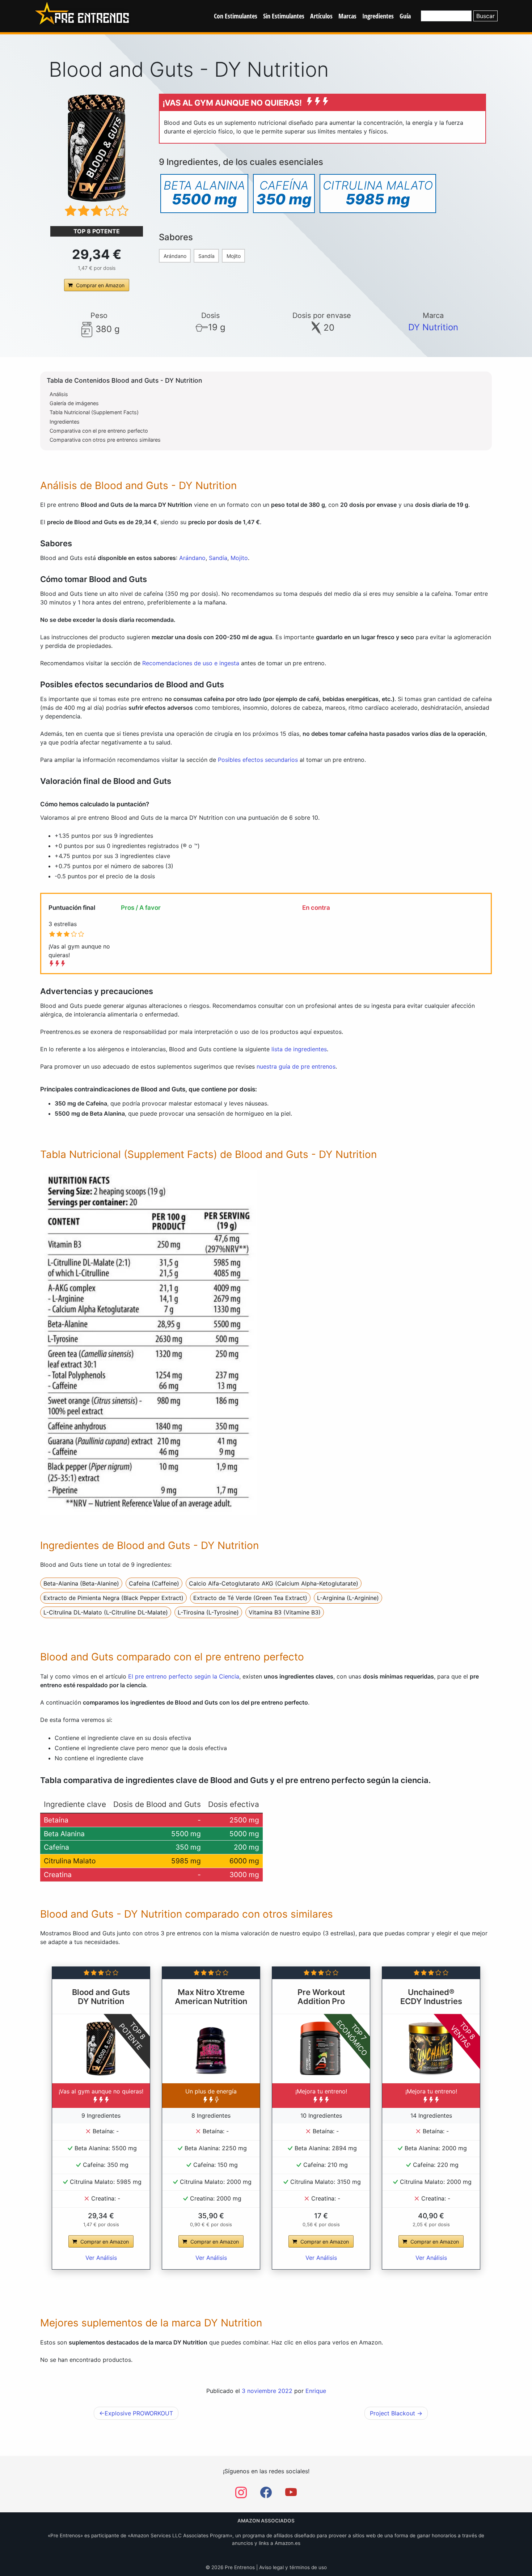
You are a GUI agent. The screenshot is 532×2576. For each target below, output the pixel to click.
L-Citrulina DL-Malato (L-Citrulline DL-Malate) (106, 1612)
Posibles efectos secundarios (258, 760)
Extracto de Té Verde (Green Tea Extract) (250, 1598)
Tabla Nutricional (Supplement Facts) (94, 412)
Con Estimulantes (236, 16)
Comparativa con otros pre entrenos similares (105, 440)
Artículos (321, 16)
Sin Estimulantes (284, 16)
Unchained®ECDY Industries (431, 1997)
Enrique (316, 2391)
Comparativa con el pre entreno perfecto (99, 431)
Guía (405, 16)
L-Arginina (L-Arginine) (348, 1598)
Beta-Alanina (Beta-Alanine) (81, 1583)
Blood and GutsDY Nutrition (101, 1997)
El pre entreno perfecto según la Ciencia (184, 1676)
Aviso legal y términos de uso (293, 2567)
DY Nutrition (433, 327)
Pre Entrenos (240, 2567)
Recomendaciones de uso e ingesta (191, 663)
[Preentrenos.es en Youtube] (291, 2495)
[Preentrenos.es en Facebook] (266, 2495)
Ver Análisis (101, 2258)
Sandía (206, 256)
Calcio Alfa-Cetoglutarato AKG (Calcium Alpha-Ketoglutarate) (274, 1583)
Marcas (347, 16)
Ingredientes (378, 16)
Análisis (59, 394)
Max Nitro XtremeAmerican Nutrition (211, 1997)
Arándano (175, 256)
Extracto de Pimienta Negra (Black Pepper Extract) (113, 1598)
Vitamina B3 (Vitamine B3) (285, 1612)
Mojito (234, 256)
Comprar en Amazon (100, 285)
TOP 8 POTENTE (97, 231)
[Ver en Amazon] (97, 148)
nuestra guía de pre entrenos (296, 1066)
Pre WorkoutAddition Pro (321, 1997)
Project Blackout (392, 2413)
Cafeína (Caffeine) (154, 1583)
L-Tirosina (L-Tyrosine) (208, 1612)
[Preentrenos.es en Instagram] (241, 2495)
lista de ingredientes (299, 1049)
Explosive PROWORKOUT (139, 2413)
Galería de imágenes (74, 403)
